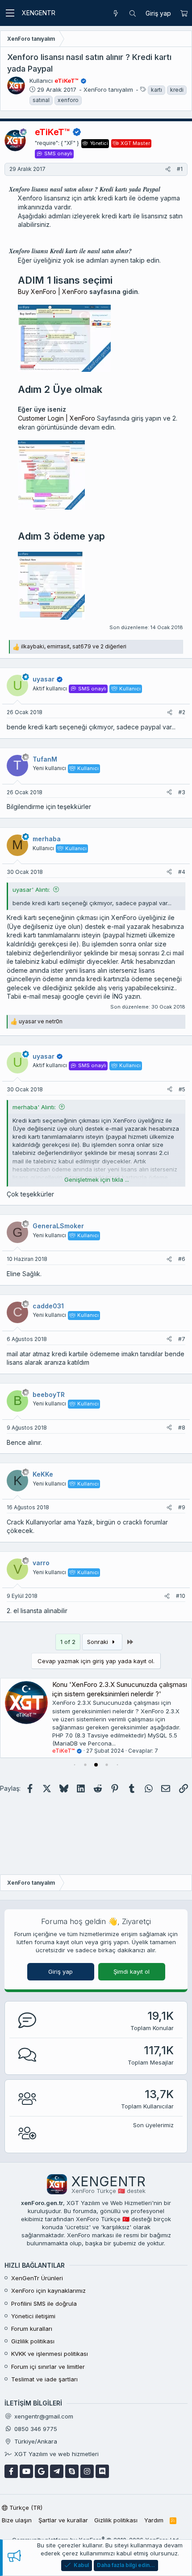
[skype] (72, 2471)
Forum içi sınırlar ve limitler (48, 2367)
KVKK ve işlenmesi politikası (50, 2354)
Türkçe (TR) (25, 2508)
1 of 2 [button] (68, 1642)
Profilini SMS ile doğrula (44, 2303)
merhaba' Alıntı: (34, 1107)
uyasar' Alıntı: (31, 890)
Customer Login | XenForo (56, 418)
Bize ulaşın (17, 2520)
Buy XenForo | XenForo (53, 292)
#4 (182, 872)
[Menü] (10, 13)
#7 (182, 1339)
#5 (182, 1089)
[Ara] (133, 13)
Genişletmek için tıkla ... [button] (97, 1179)
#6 (182, 1259)
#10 (181, 1596)
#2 (182, 712)
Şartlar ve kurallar (63, 2520)
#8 (182, 1428)
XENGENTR (39, 13)
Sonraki (98, 1642)
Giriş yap (61, 1971)
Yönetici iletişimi (33, 2316)
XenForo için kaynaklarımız (48, 2291)
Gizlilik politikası (33, 2341)
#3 (182, 792)
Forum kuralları (32, 2329)
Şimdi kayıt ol (131, 1971)
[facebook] (11, 2471)
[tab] (75, 1765)
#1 (180, 169)
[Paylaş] (168, 169)
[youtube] (26, 2471)
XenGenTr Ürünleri (37, 2278)
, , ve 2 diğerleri (74, 646)
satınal (41, 100)
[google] (42, 2471)
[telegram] (57, 2471)
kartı (157, 90)
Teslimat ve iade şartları (44, 2379)
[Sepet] (184, 13)
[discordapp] (102, 2471)
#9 (182, 1507)
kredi (177, 90)
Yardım (154, 2520)
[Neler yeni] (116, 13)
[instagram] (87, 2471)
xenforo (68, 100)
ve (41, 1021)
